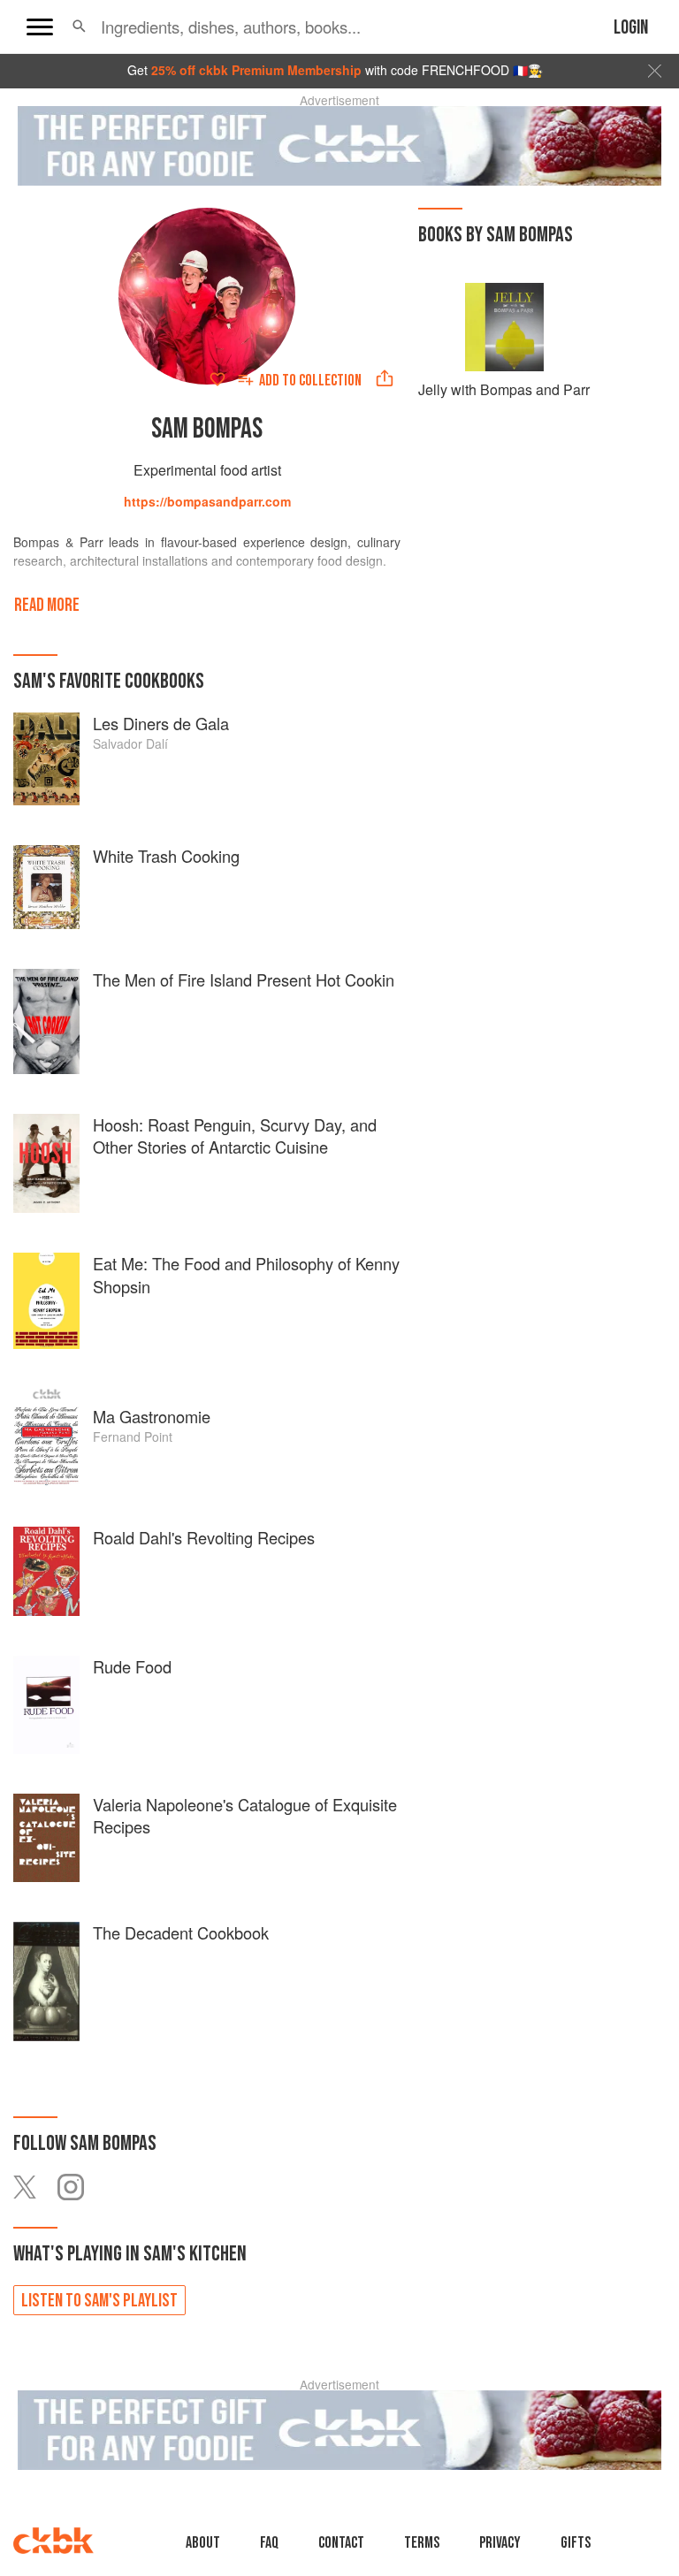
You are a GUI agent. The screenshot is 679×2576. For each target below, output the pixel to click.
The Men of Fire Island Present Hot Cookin (244, 979)
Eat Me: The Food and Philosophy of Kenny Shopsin (246, 1275)
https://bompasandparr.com (207, 501)
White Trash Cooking (166, 856)
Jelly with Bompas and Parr (504, 389)
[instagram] (80, 2187)
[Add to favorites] (217, 379)
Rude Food (132, 1666)
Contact (341, 2543)
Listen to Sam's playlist (99, 2301)
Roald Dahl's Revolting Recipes (204, 1537)
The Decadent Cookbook (181, 1932)
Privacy (500, 2543)
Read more (47, 605)
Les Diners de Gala (161, 723)
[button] (79, 27)
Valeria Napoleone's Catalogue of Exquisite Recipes (245, 1816)
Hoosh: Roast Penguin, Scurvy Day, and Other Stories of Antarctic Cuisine (235, 1136)
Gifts (576, 2543)
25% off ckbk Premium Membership (256, 70)
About (203, 2543)
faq (269, 2543)
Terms (422, 2543)
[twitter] (35, 2187)
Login (631, 28)
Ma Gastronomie (152, 1416)
